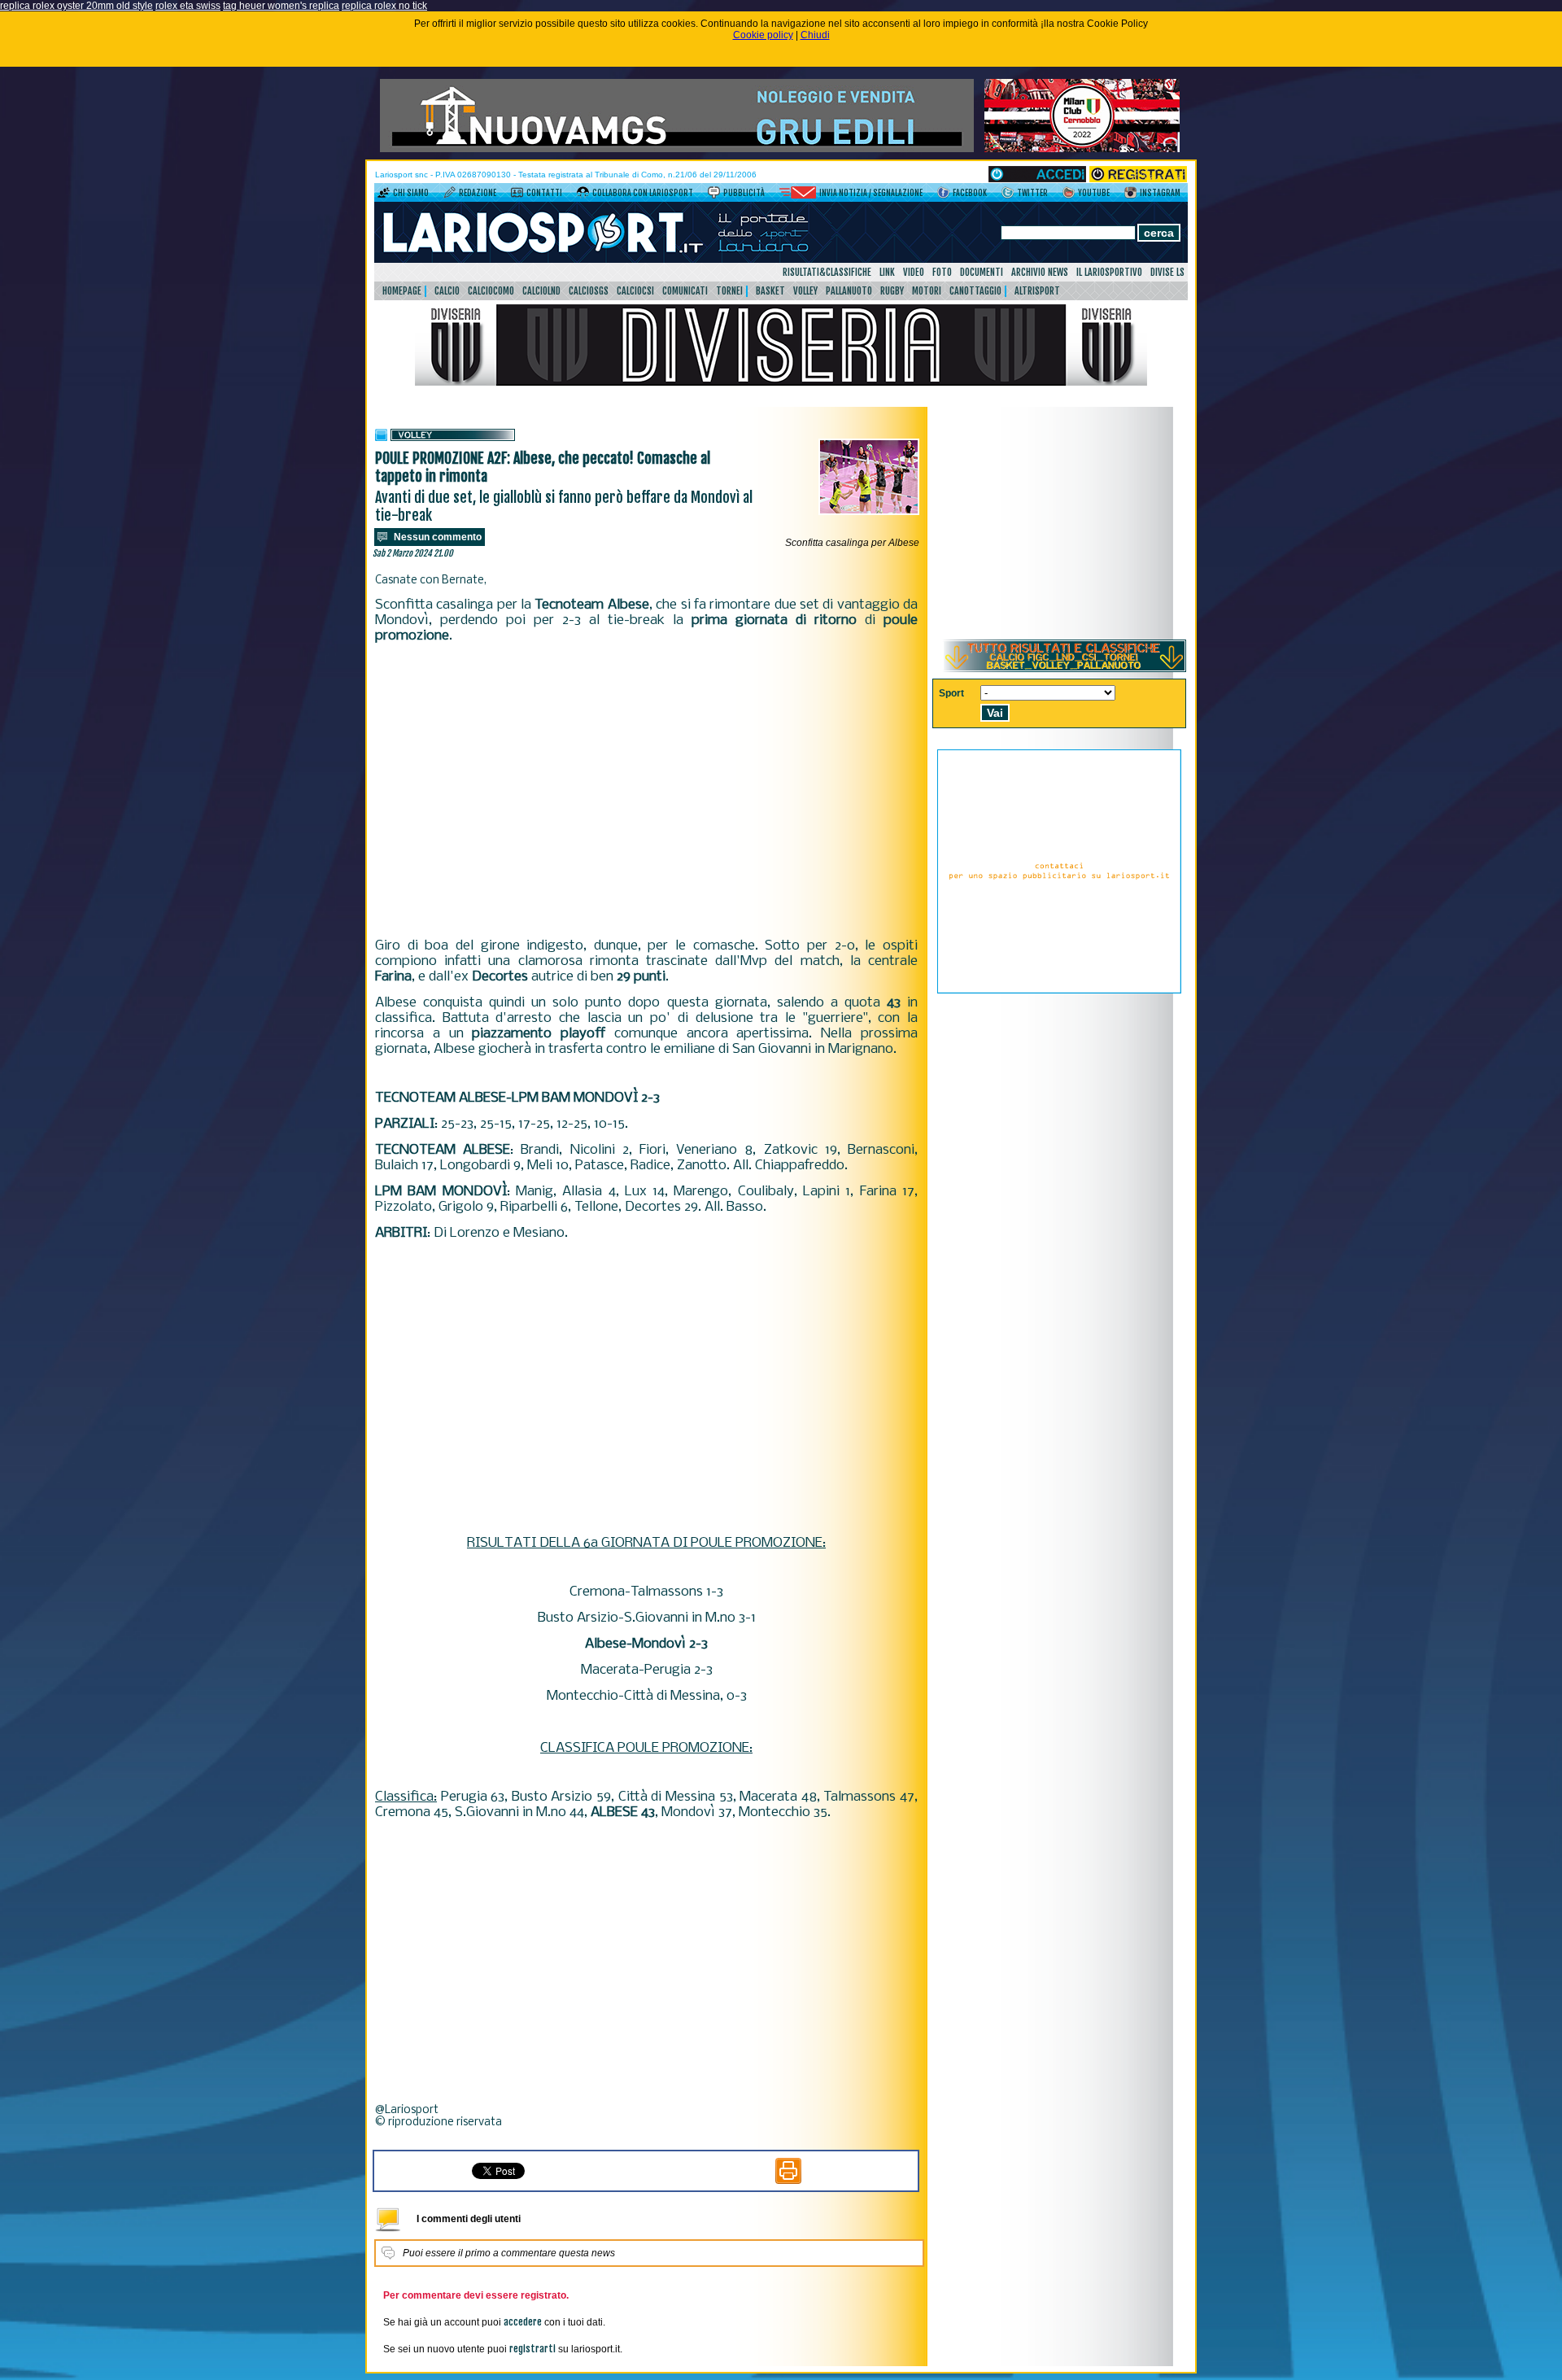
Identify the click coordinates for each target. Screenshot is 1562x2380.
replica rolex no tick (384, 6)
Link (887, 272)
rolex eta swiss (188, 6)
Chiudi (815, 35)
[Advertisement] (646, 791)
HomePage (402, 291)
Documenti (982, 272)
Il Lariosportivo (1109, 272)
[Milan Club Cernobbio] (1082, 149)
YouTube (1094, 193)
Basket (770, 291)
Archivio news (1040, 272)
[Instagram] (1130, 195)
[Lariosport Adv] (1059, 990)
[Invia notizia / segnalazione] (798, 195)
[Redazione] (449, 195)
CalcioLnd (541, 291)
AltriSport (1037, 291)
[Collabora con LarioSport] (583, 195)
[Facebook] (943, 195)
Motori (927, 291)
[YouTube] (1069, 195)
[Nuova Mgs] (677, 149)
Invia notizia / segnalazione (871, 193)
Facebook (970, 193)
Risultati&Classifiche (827, 272)
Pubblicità (744, 193)
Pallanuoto (849, 291)
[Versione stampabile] (788, 2181)
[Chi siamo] (384, 195)
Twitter (1032, 193)
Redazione (478, 193)
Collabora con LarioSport (643, 193)
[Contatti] (517, 195)
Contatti (544, 193)
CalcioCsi (635, 291)
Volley (805, 291)
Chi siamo (411, 193)
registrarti (532, 2349)
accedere (523, 2322)
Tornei (729, 291)
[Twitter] (1008, 195)
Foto (942, 272)
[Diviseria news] (781, 382)
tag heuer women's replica (281, 6)
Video (914, 272)
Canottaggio (975, 291)
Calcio (447, 291)
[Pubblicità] (714, 195)
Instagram (1160, 193)
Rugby (892, 291)
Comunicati (685, 291)
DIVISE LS (1167, 272)
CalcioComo (491, 291)
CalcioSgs (589, 291)
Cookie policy (763, 35)
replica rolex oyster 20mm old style (76, 6)
